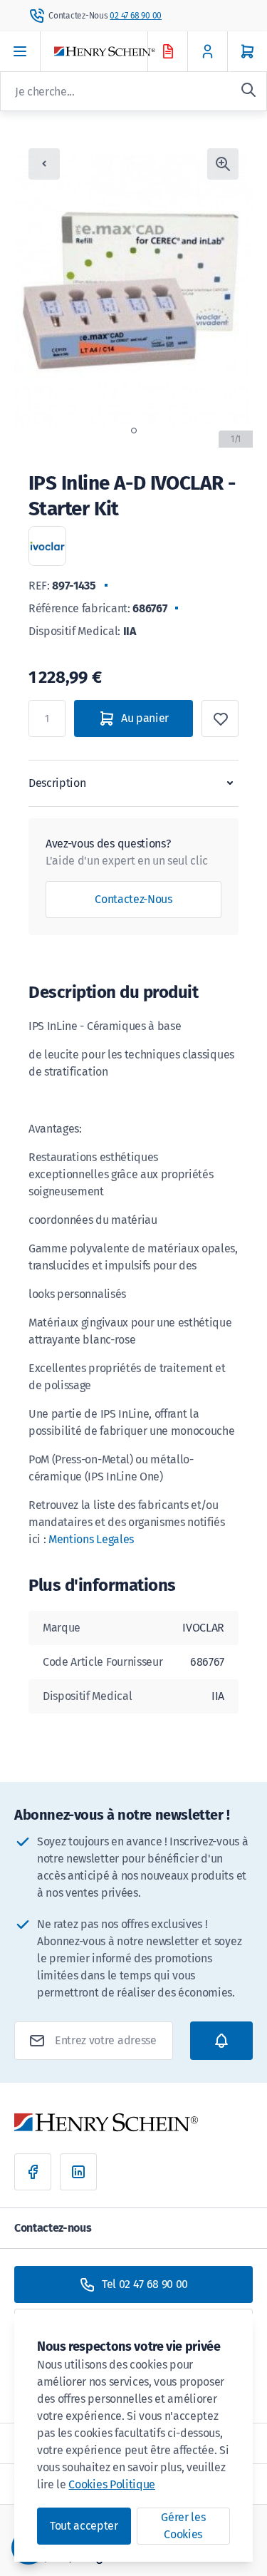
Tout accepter (84, 2526)
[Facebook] (33, 2172)
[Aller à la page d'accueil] (114, 52)
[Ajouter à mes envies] (220, 718)
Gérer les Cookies (183, 2526)
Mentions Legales (91, 1539)
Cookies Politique (112, 2484)
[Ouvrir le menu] (20, 51)
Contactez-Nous (133, 899)
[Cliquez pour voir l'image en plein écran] (223, 164)
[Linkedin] (78, 2172)
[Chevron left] (44, 164)
